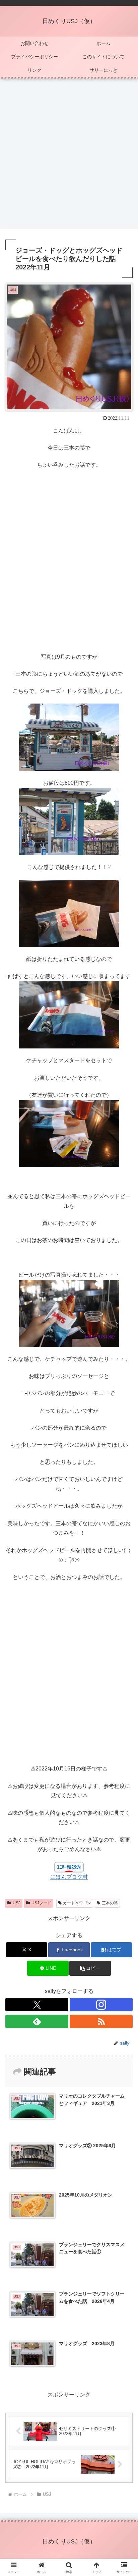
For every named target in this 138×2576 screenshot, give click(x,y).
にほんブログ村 (69, 1877)
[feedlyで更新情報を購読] (37, 2021)
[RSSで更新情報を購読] (101, 2021)
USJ (17, 1903)
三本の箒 (110, 1903)
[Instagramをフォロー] (101, 2005)
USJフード (41, 1903)
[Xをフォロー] (37, 2005)
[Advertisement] (69, 156)
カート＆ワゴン (77, 1903)
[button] (90, 1968)
